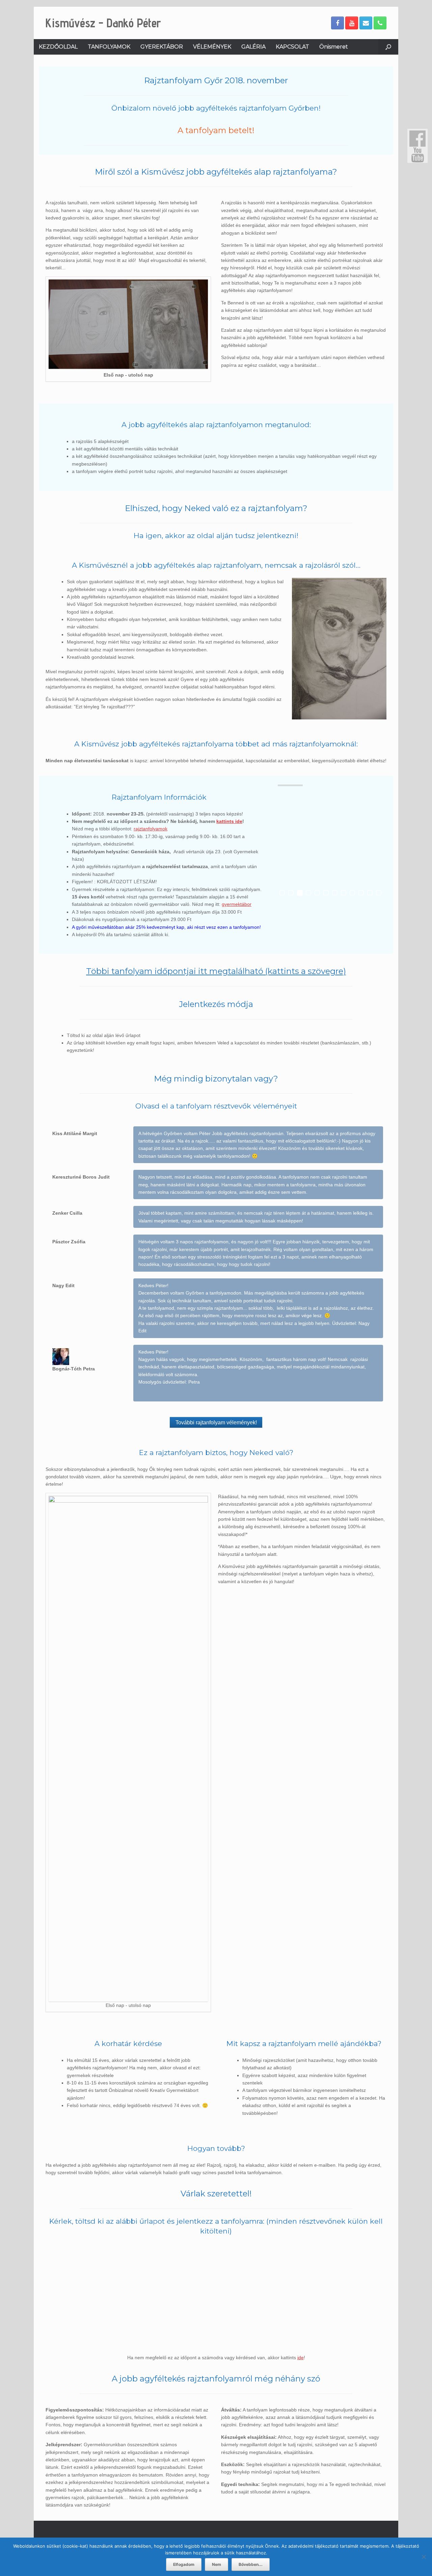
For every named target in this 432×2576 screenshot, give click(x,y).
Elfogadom (184, 2564)
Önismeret (334, 47)
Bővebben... (251, 2564)
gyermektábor (237, 904)
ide (301, 2358)
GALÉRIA (253, 47)
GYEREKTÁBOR (162, 47)
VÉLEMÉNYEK (212, 47)
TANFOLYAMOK (109, 47)
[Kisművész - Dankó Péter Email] (366, 23)
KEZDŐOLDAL (58, 47)
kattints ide (229, 821)
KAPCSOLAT (292, 47)
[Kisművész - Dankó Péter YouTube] (352, 23)
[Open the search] (388, 47)
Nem (217, 2564)
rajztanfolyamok (151, 829)
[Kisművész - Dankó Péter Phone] (380, 23)
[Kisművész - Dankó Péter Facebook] (337, 23)
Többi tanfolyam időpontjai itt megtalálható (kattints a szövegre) (216, 971)
